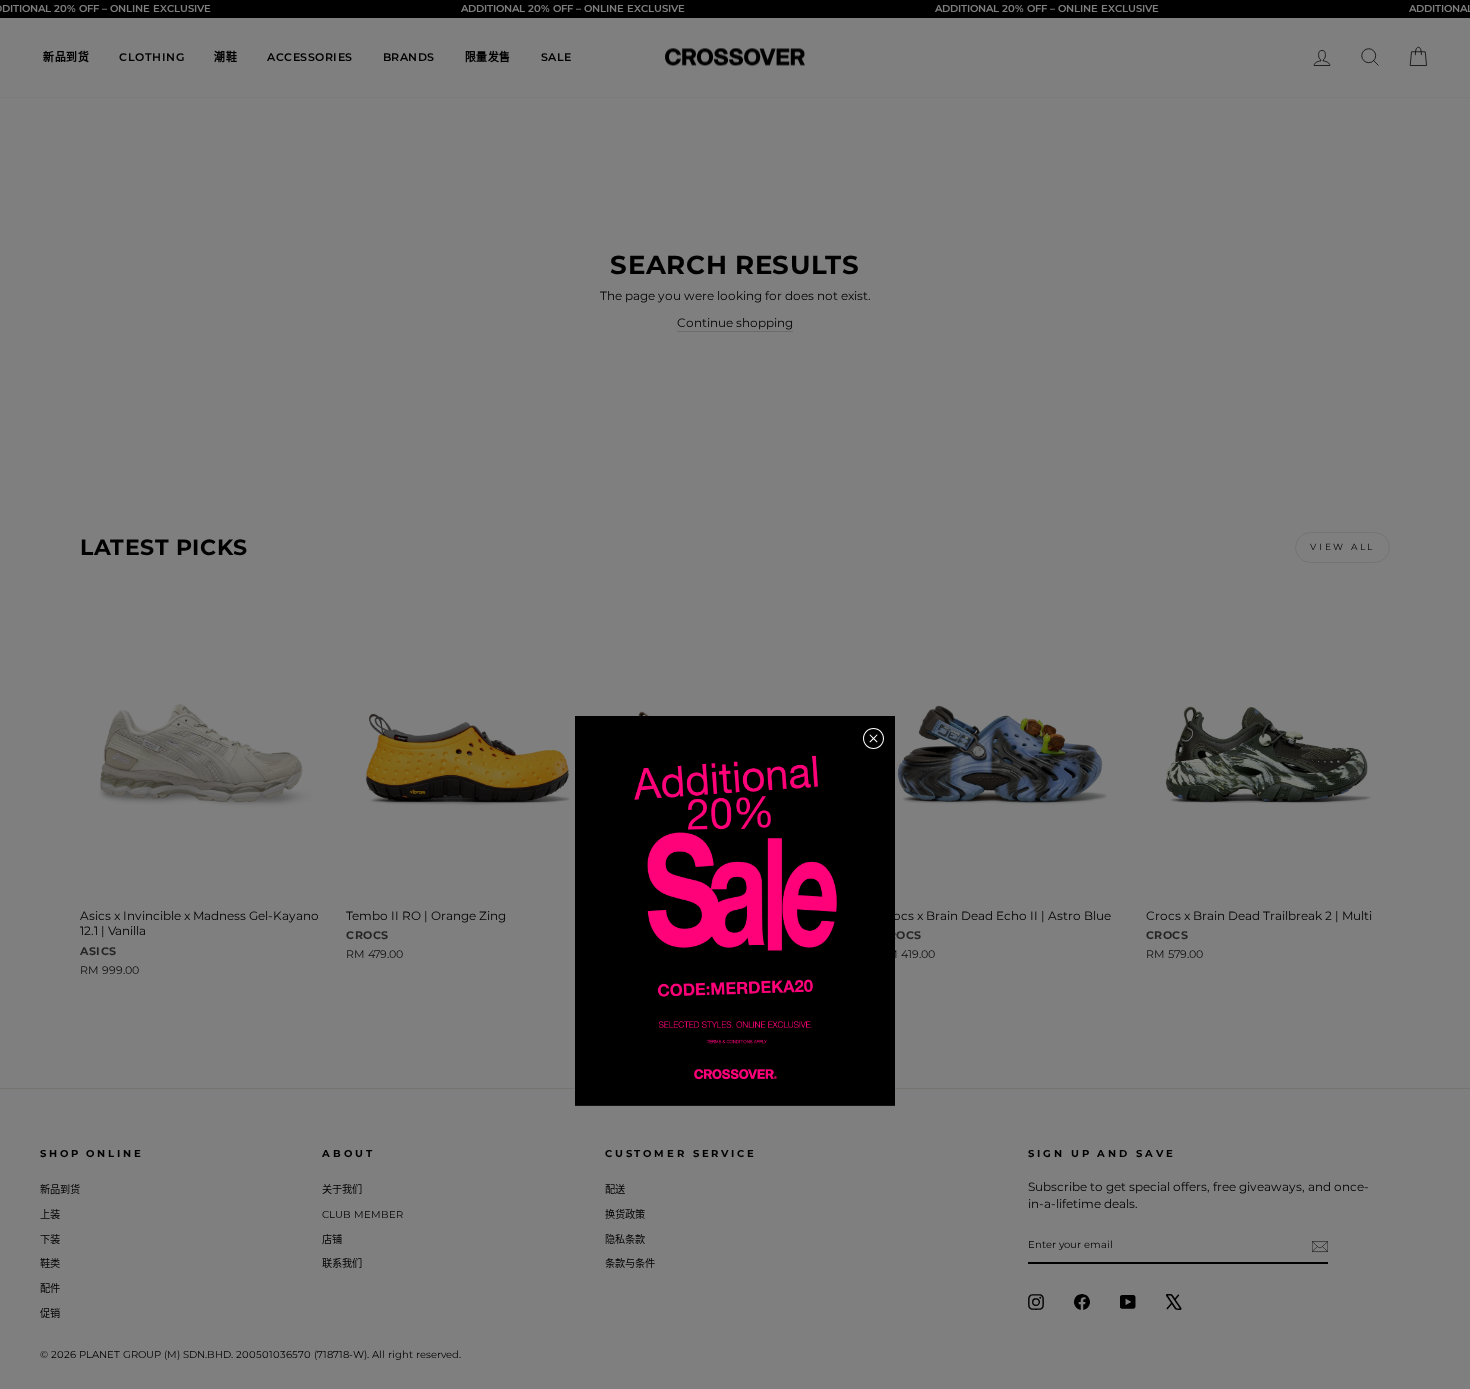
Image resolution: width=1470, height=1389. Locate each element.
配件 (50, 1288)
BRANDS (409, 57)
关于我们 (342, 1189)
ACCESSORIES (310, 57)
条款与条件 (630, 1263)
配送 (615, 1189)
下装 (50, 1239)
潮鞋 (225, 57)
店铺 (332, 1239)
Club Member (362, 1214)
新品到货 (66, 57)
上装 (50, 1214)
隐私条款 (625, 1239)
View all (1342, 546)
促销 (50, 1313)
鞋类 (50, 1263)
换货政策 (625, 1214)
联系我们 (342, 1263)
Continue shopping (735, 322)
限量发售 (488, 57)
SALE (556, 57)
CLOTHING (151, 57)
